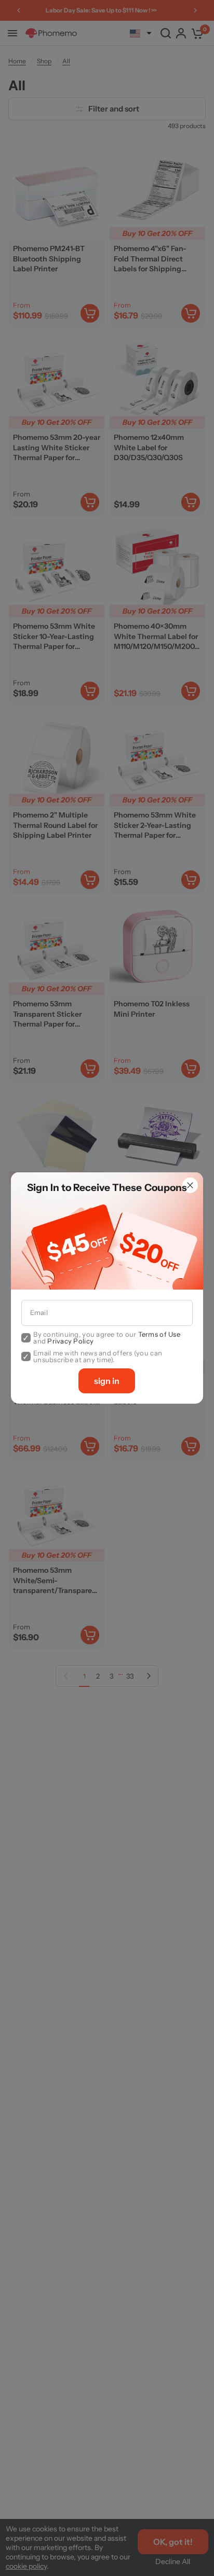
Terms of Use (159, 1334)
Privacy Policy (70, 1341)
